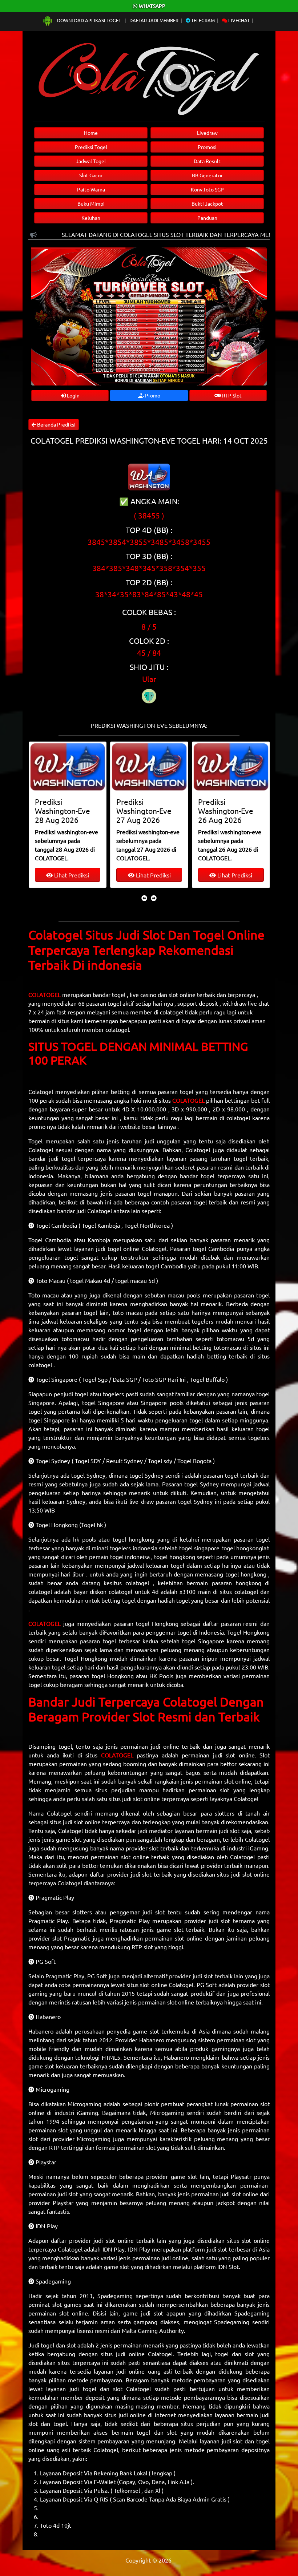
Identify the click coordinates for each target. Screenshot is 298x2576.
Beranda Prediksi (56, 424)
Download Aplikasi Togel (89, 20)
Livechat (238, 20)
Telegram (202, 20)
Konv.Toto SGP (207, 189)
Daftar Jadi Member (154, 20)
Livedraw (207, 133)
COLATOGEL (45, 994)
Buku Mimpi (91, 203)
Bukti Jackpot (207, 203)
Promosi (207, 147)
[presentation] (144, 898)
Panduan (207, 218)
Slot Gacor (91, 175)
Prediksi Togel (91, 147)
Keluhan (91, 218)
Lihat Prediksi (71, 875)
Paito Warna (91, 189)
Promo (152, 395)
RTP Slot (231, 395)
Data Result (207, 161)
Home (91, 133)
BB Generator (207, 175)
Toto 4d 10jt (56, 2525)
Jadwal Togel (91, 161)
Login (73, 395)
